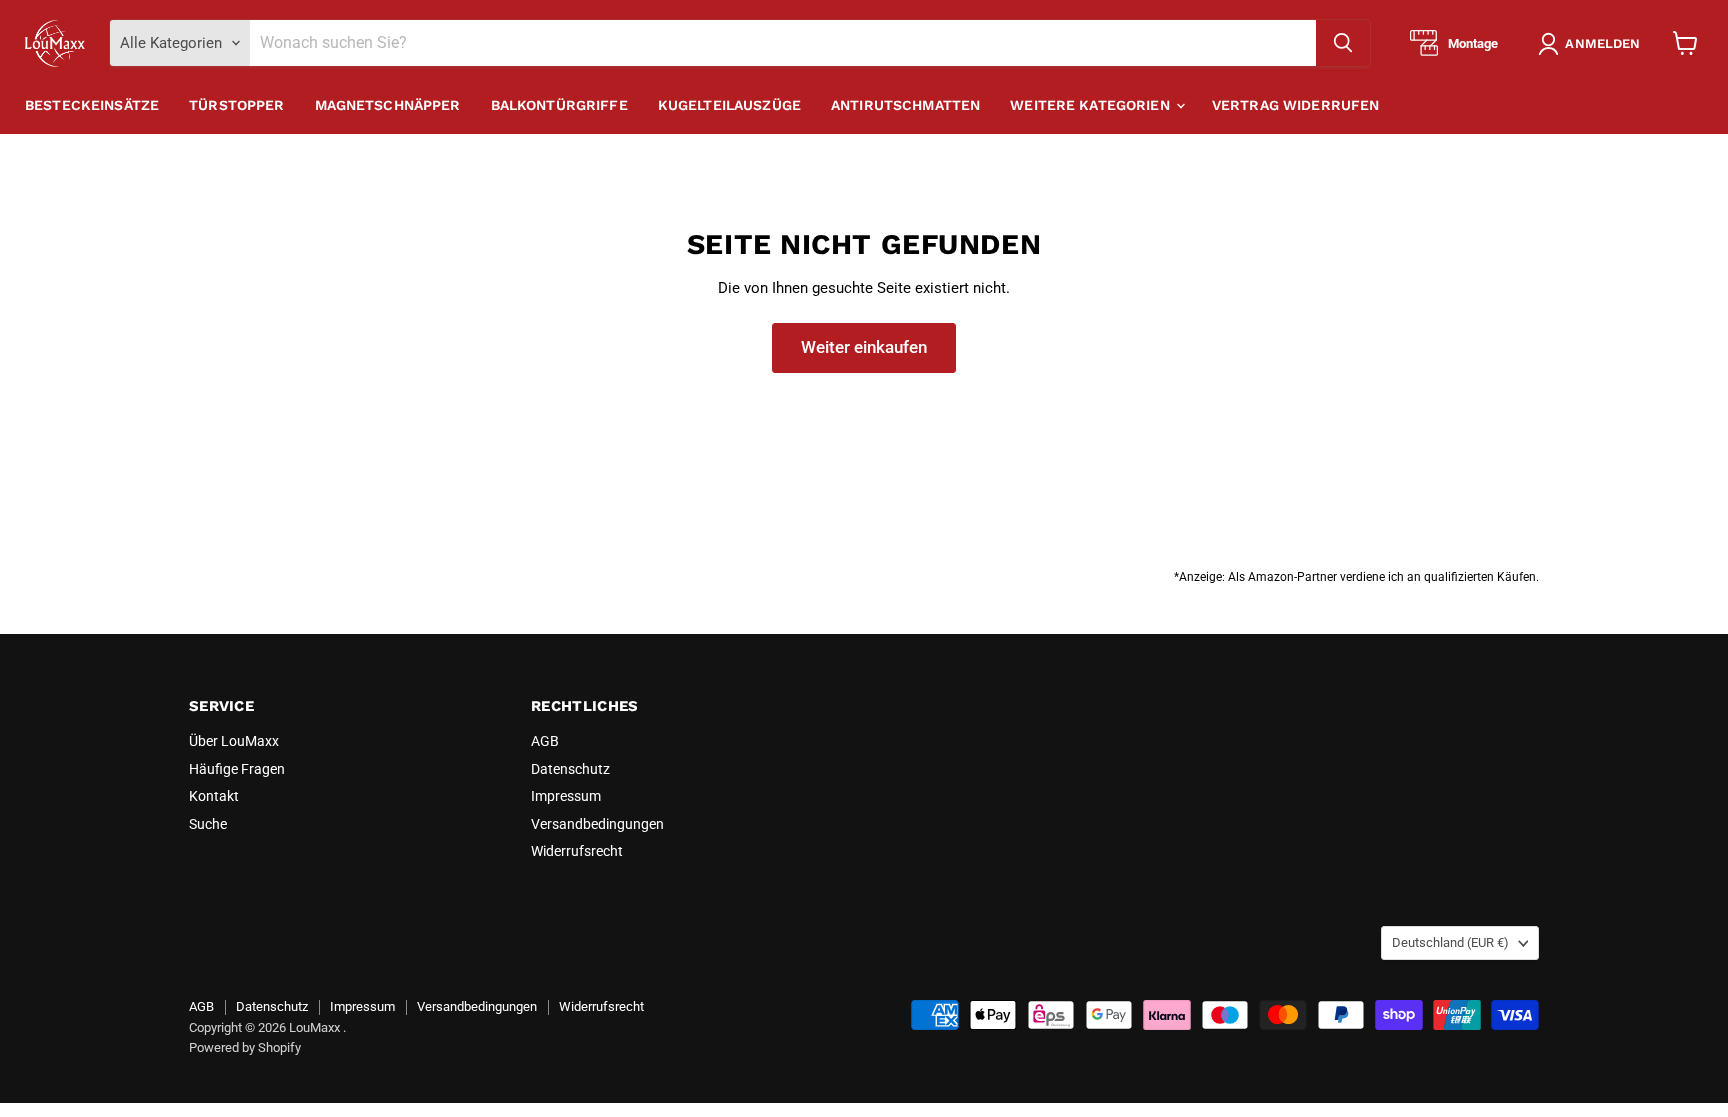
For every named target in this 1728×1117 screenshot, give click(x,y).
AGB (545, 741)
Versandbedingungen (597, 824)
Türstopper (236, 105)
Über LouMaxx (234, 741)
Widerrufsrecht (577, 851)
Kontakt (214, 796)
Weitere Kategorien (1092, 105)
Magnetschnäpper (388, 105)
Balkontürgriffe (559, 105)
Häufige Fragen (237, 769)
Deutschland (1450, 942)
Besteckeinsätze (92, 105)
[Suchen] (1343, 43)
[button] (1593, 44)
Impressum (566, 796)
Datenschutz (570, 769)
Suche (208, 824)
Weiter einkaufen (864, 347)
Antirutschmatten (905, 105)
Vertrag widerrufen (1296, 105)
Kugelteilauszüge (729, 105)
